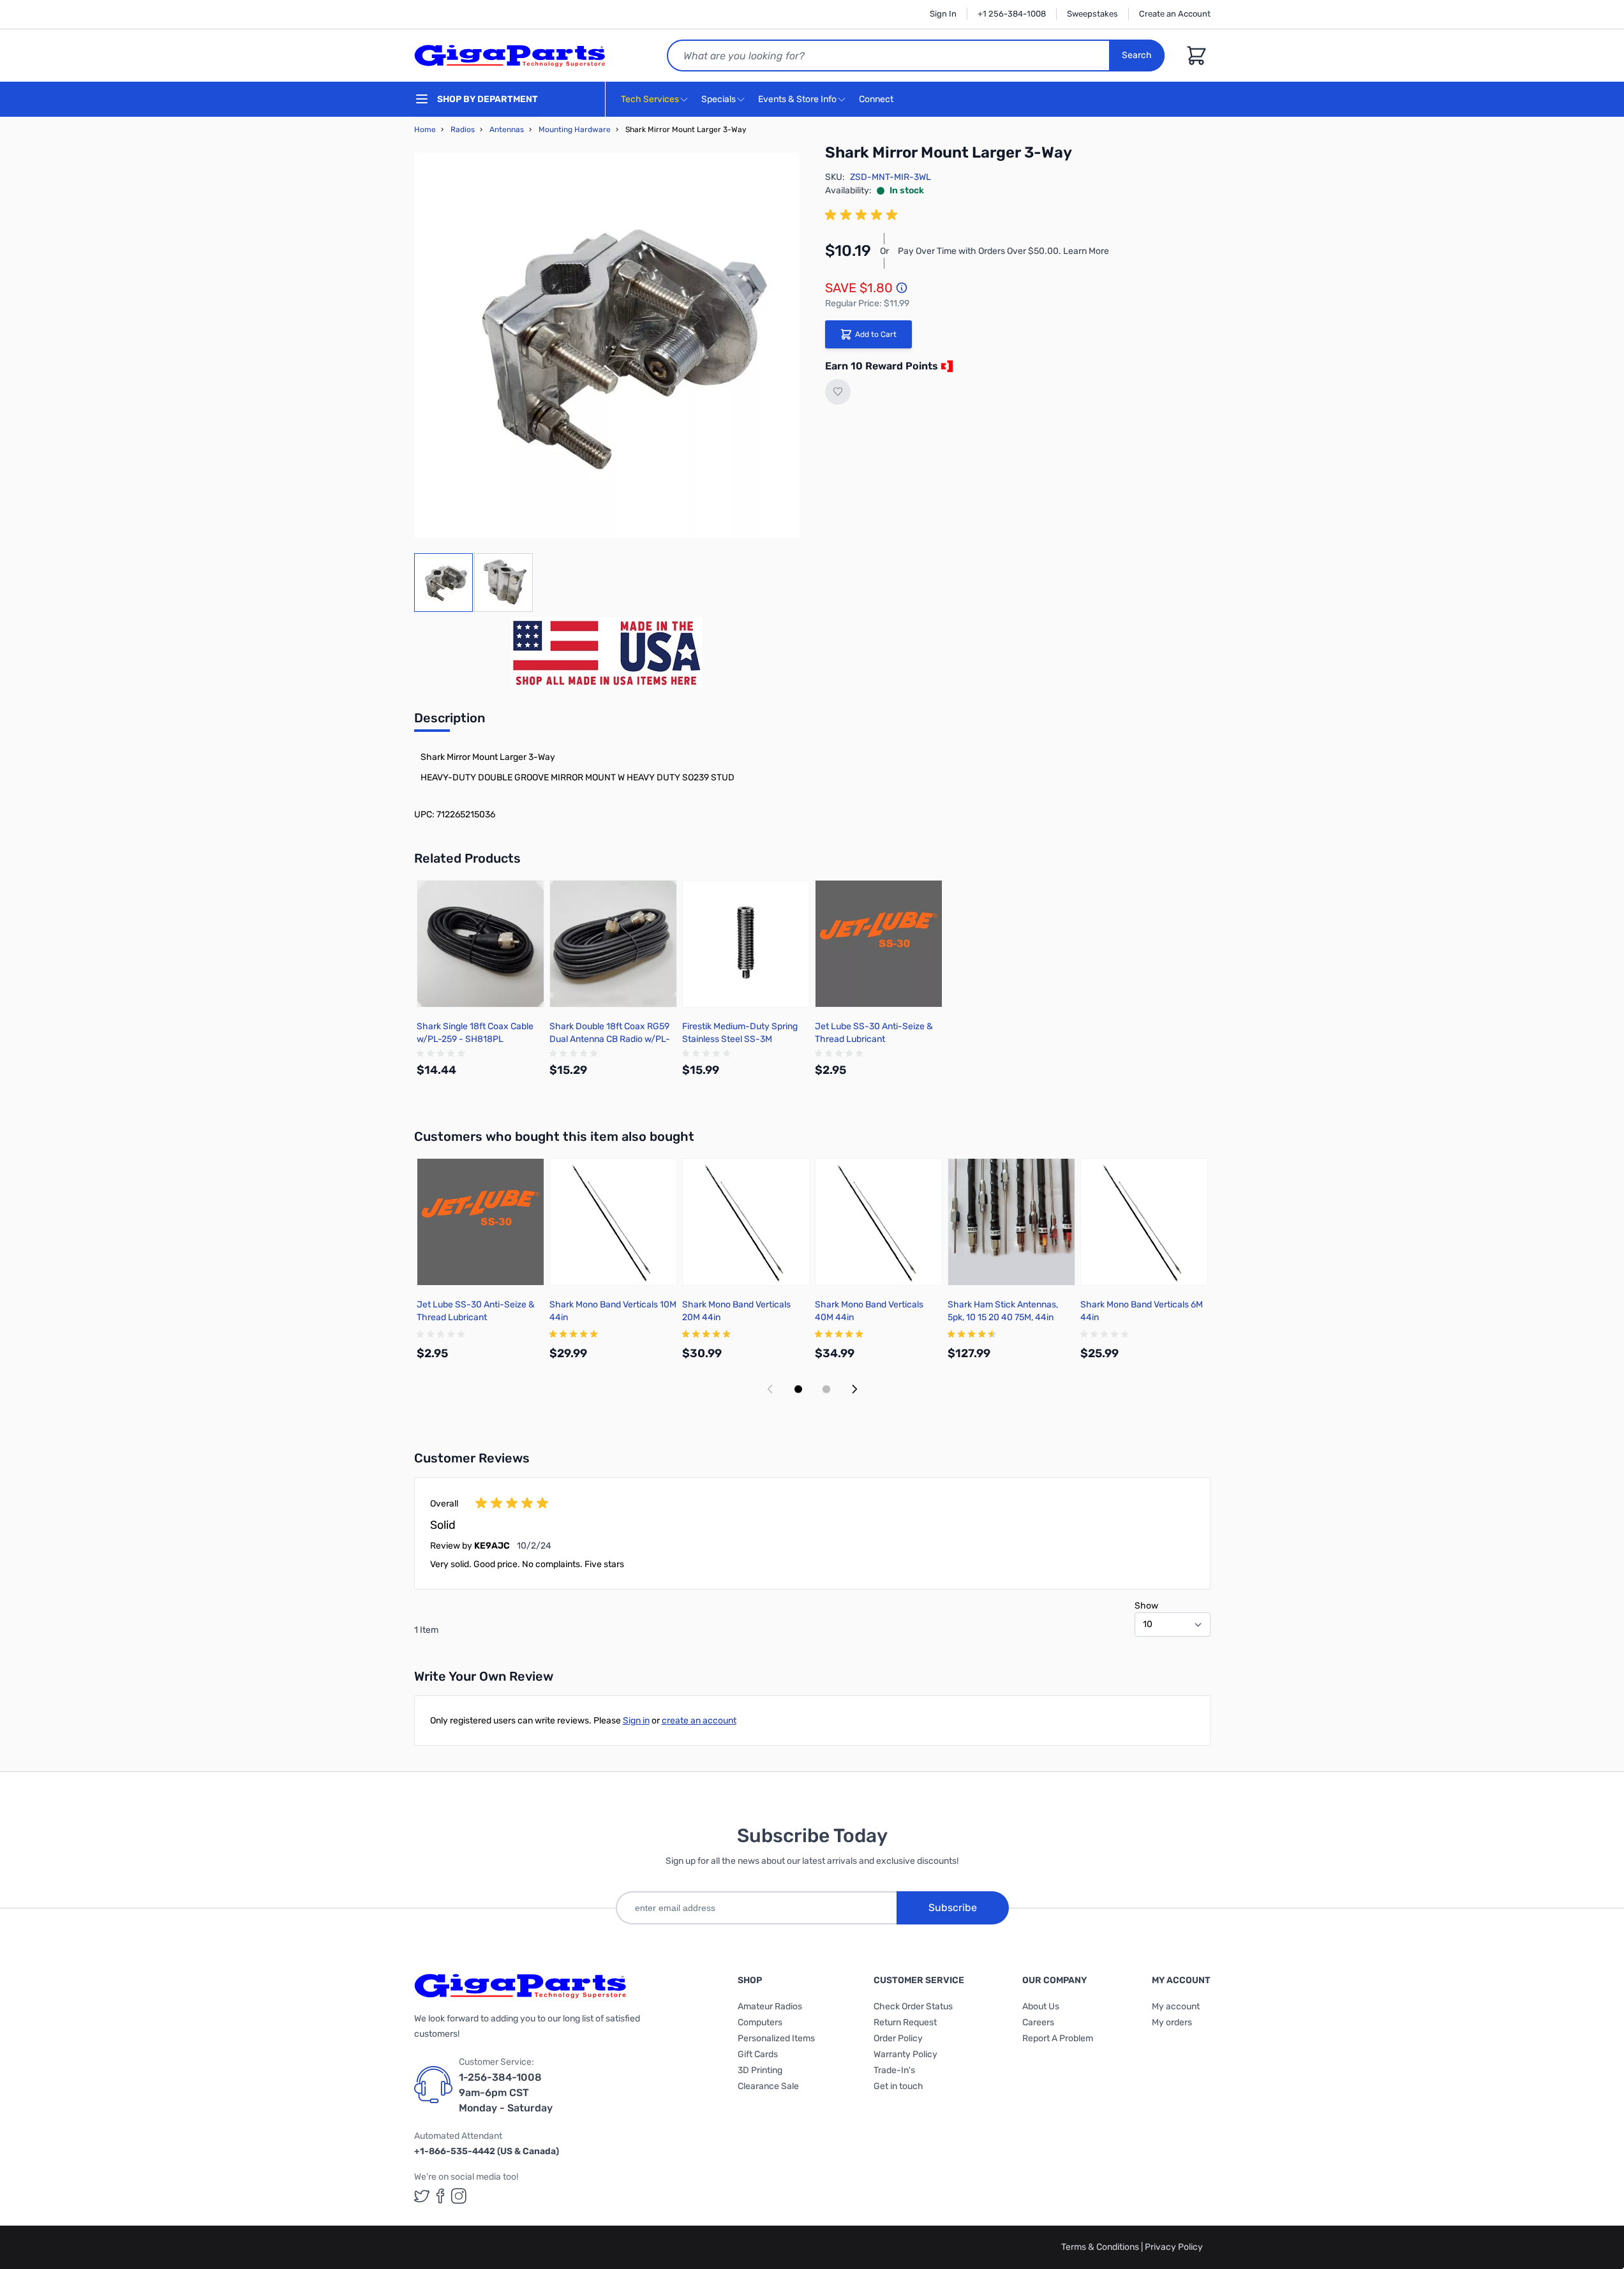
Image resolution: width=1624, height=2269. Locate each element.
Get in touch (898, 2086)
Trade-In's (894, 2070)
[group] (863, 215)
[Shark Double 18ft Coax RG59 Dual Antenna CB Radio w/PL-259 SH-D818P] (613, 944)
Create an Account (1175, 14)
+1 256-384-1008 (1012, 14)
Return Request (905, 2022)
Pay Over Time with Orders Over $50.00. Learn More (1003, 251)
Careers (1038, 2022)
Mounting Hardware (575, 130)
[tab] (450, 722)
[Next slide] (854, 1389)
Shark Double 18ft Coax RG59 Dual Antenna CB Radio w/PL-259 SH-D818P (610, 1039)
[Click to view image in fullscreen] (607, 345)
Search (1137, 55)
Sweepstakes (1092, 14)
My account (1176, 2006)
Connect (877, 99)
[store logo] (510, 56)
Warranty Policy (905, 2054)
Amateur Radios (770, 2006)
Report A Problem (1058, 2038)
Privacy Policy (1174, 2247)
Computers (760, 2022)
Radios (463, 130)
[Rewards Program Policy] (946, 366)
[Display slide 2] (826, 1389)
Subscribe (953, 1908)
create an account (699, 1721)
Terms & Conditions (1101, 2247)
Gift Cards (758, 2054)
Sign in (636, 1721)
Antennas (507, 130)
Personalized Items (776, 2038)
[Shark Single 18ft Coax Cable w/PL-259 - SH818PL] (480, 944)
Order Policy (898, 2038)
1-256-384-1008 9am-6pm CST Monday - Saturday (506, 2093)
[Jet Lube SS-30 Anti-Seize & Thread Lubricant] (879, 944)
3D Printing (760, 2070)
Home (425, 130)
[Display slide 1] (798, 1389)
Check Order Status (913, 2006)
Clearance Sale (768, 2086)
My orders (1172, 2022)
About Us (1041, 2006)
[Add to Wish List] (838, 392)
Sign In (943, 14)
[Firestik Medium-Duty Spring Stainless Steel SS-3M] (746, 944)
